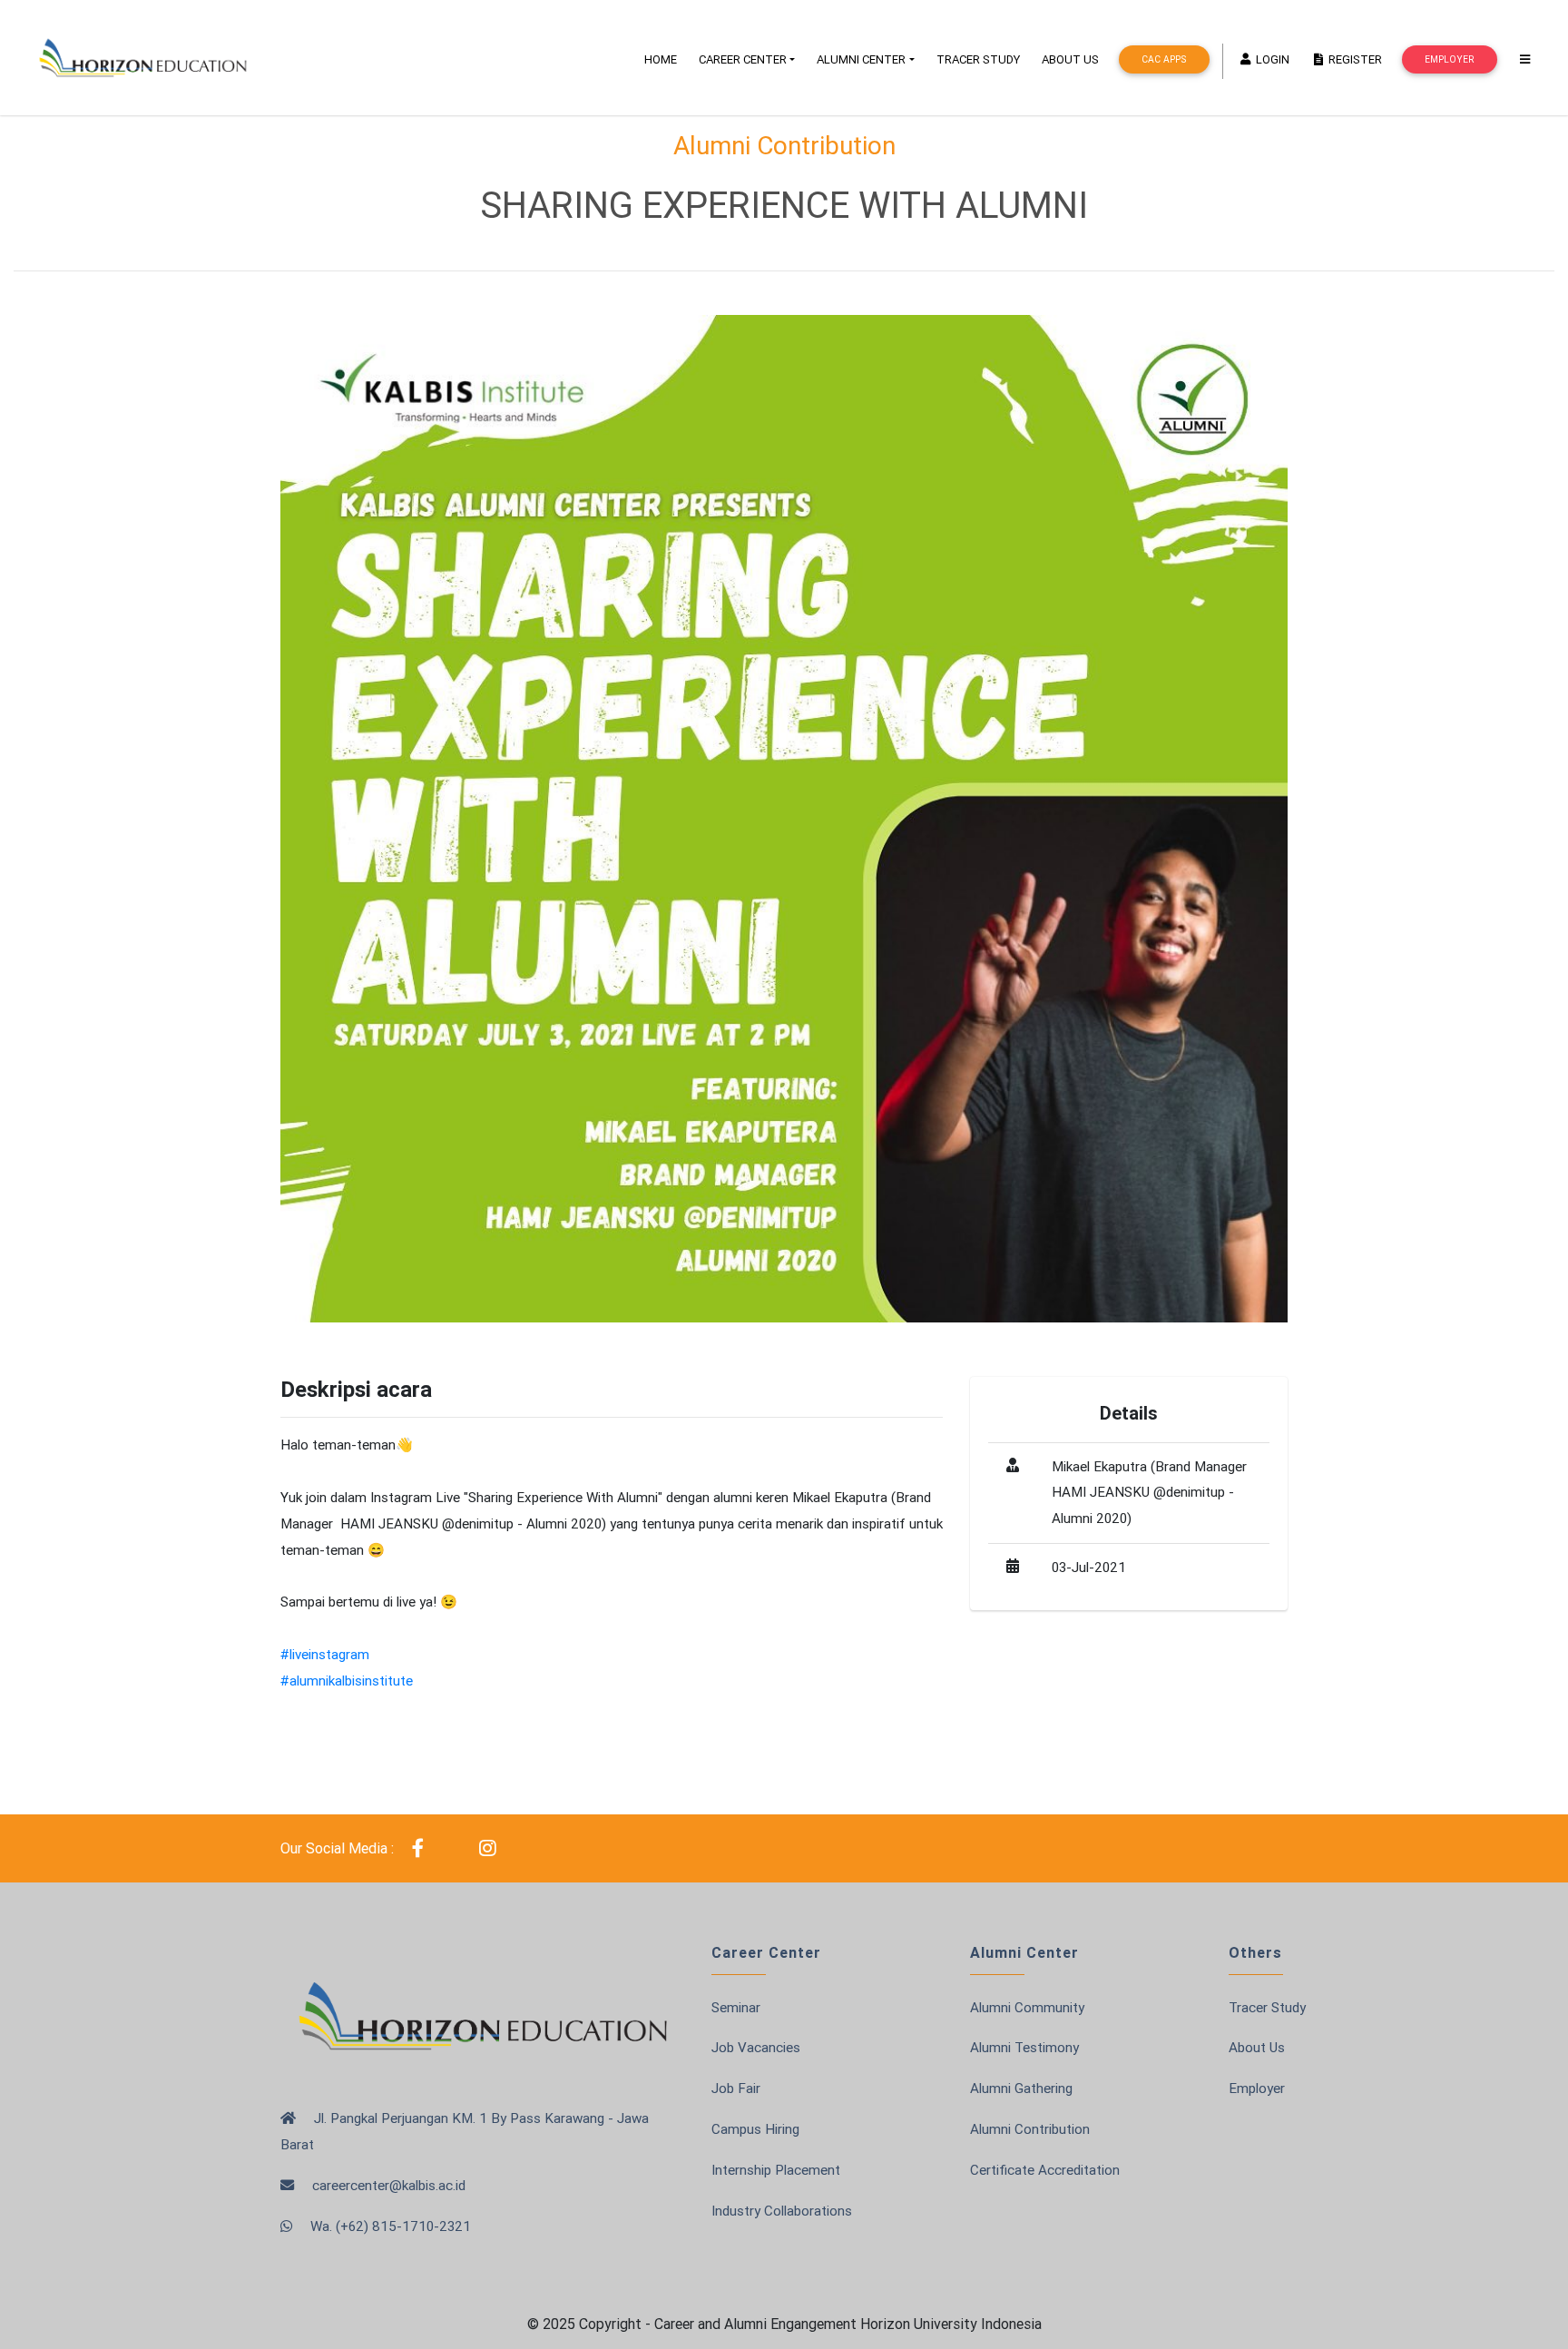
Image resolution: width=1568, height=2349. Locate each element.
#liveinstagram (325, 1654)
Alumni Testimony (1024, 2047)
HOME (661, 59)
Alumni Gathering (1021, 2088)
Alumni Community (1027, 2007)
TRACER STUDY (978, 59)
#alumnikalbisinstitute (347, 1681)
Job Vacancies (756, 2047)
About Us (1257, 2047)
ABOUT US (1070, 59)
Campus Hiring (755, 2129)
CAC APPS (1164, 59)
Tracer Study (1267, 2007)
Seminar (736, 2007)
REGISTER (1354, 59)
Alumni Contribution (1030, 2129)
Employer (1449, 59)
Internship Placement (776, 2170)
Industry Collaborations (782, 2211)
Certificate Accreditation (1045, 2170)
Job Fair (736, 2088)
